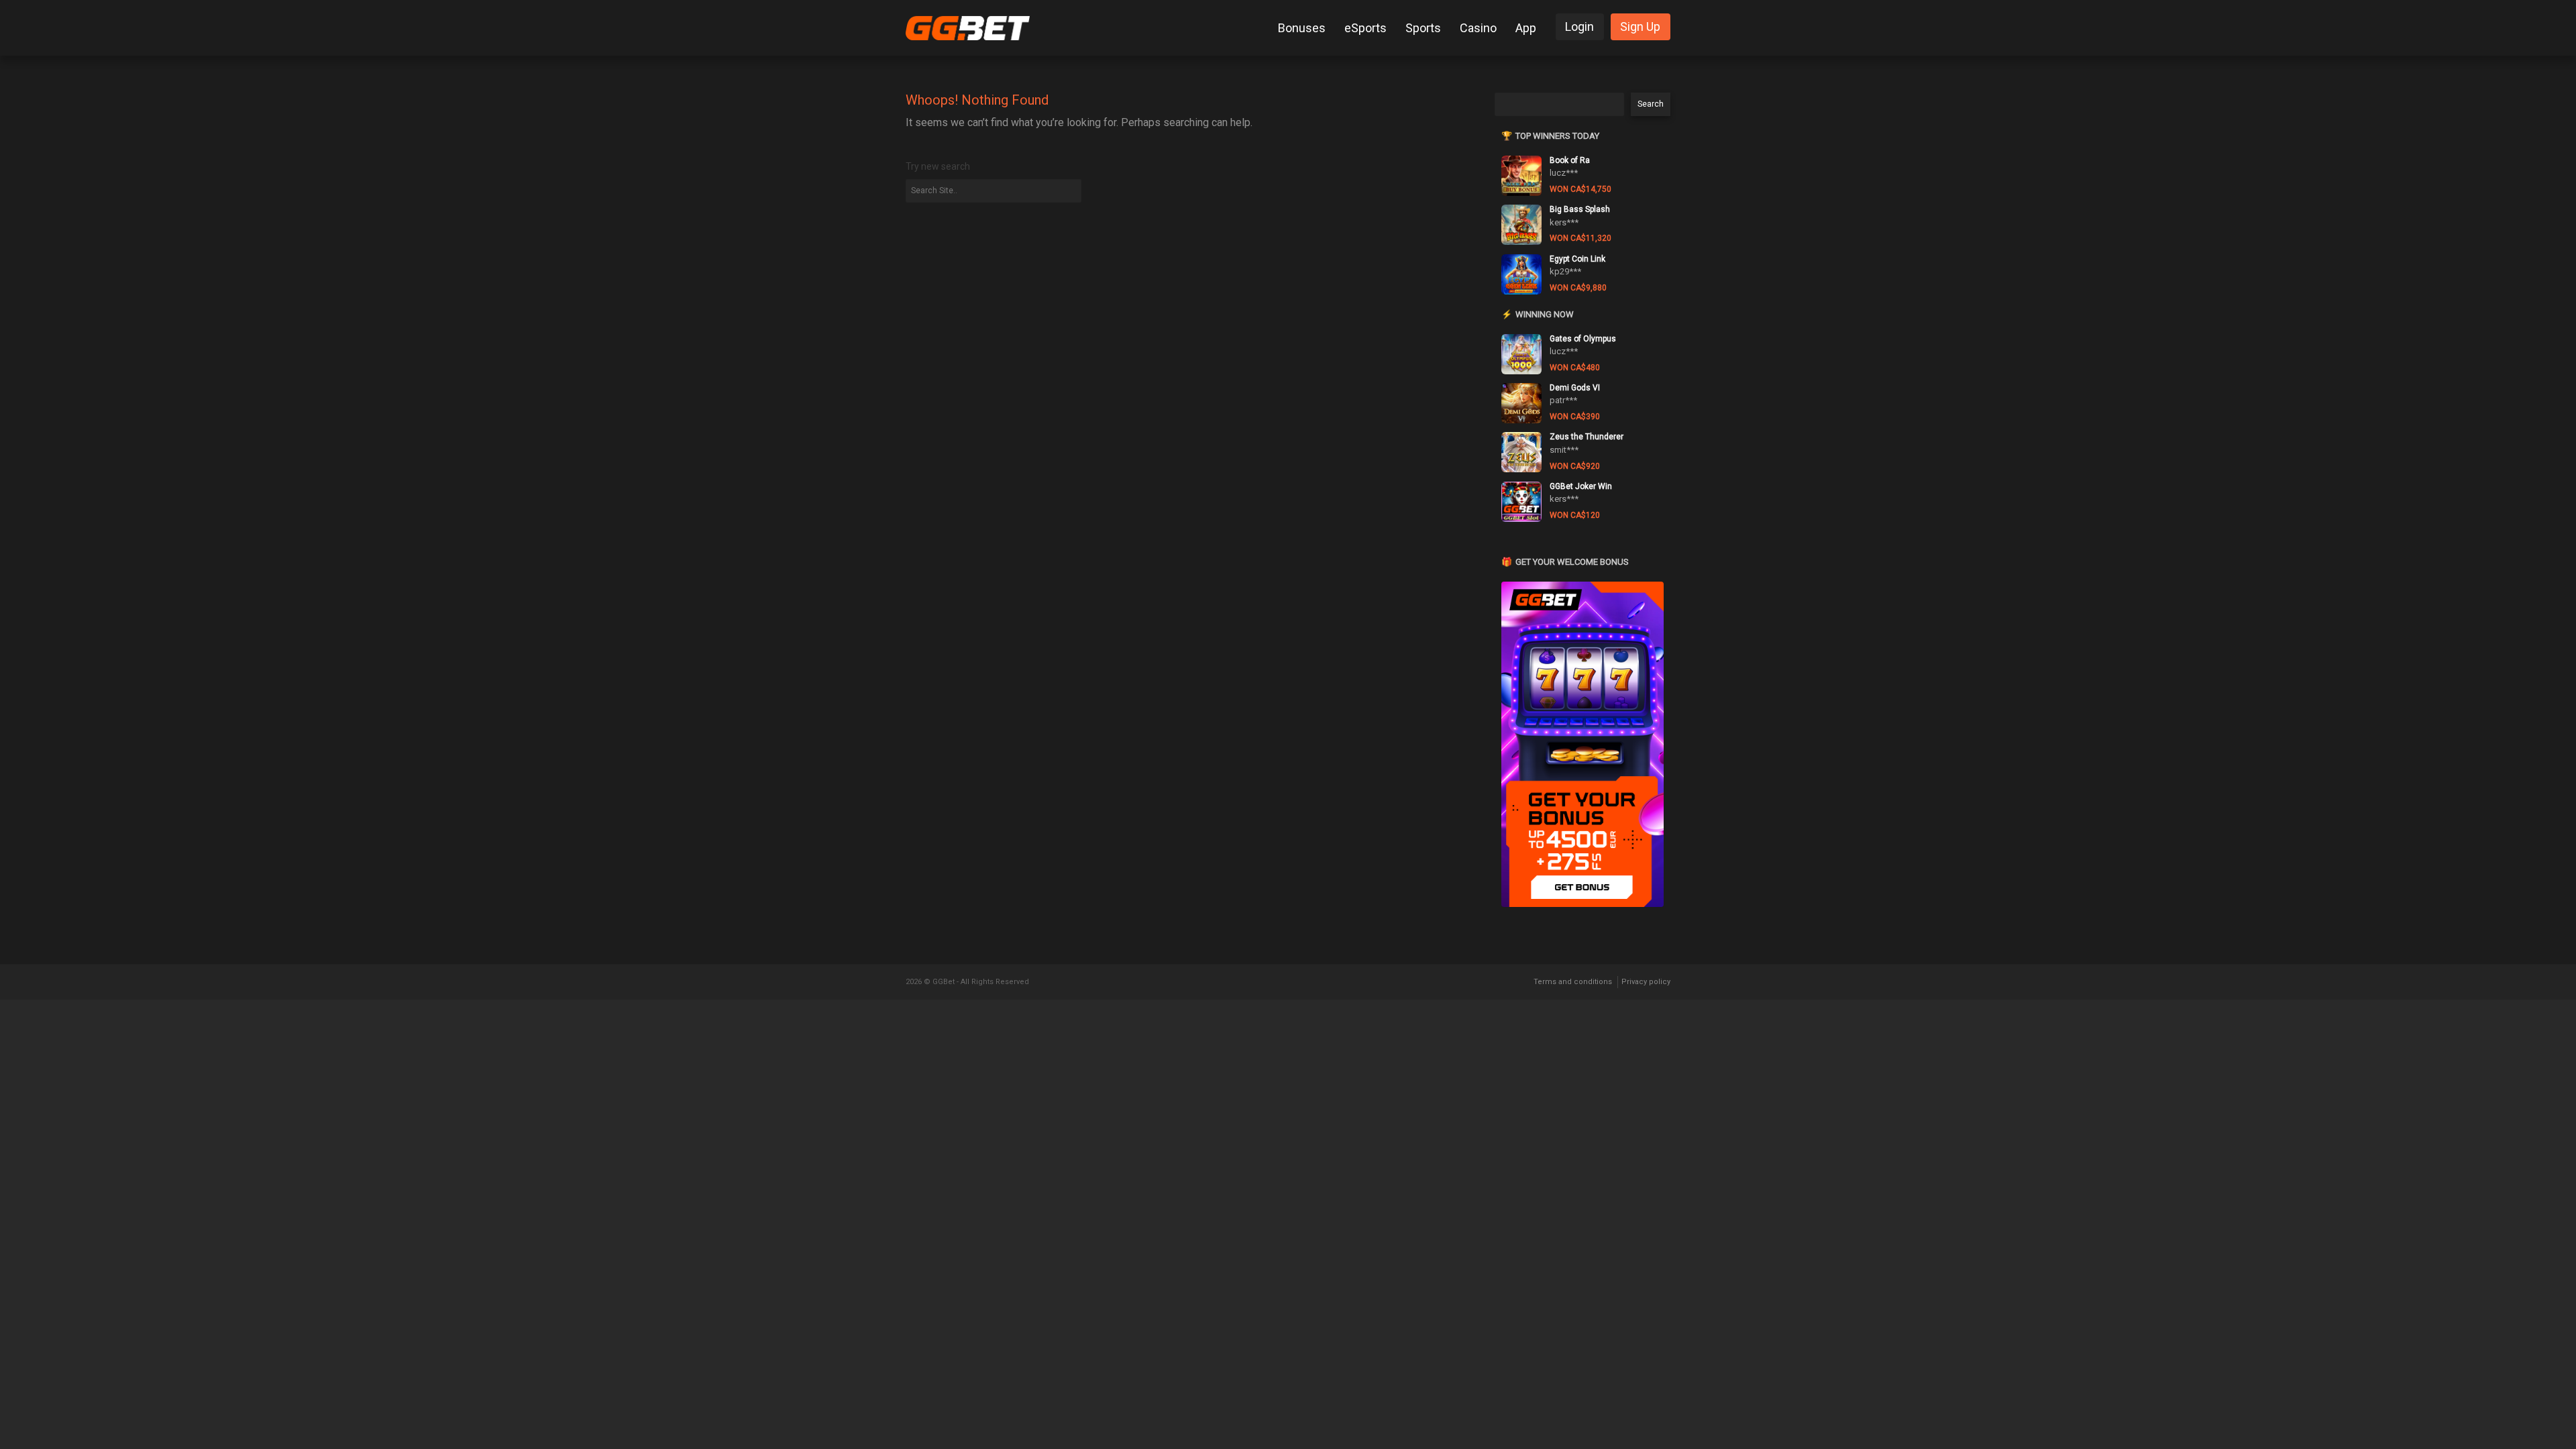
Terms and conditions (1573, 982)
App (1526, 28)
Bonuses (1302, 28)
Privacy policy (1646, 982)
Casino (1478, 28)
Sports (1423, 28)
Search (1651, 104)
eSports (1365, 28)
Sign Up (1640, 26)
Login (1579, 26)
